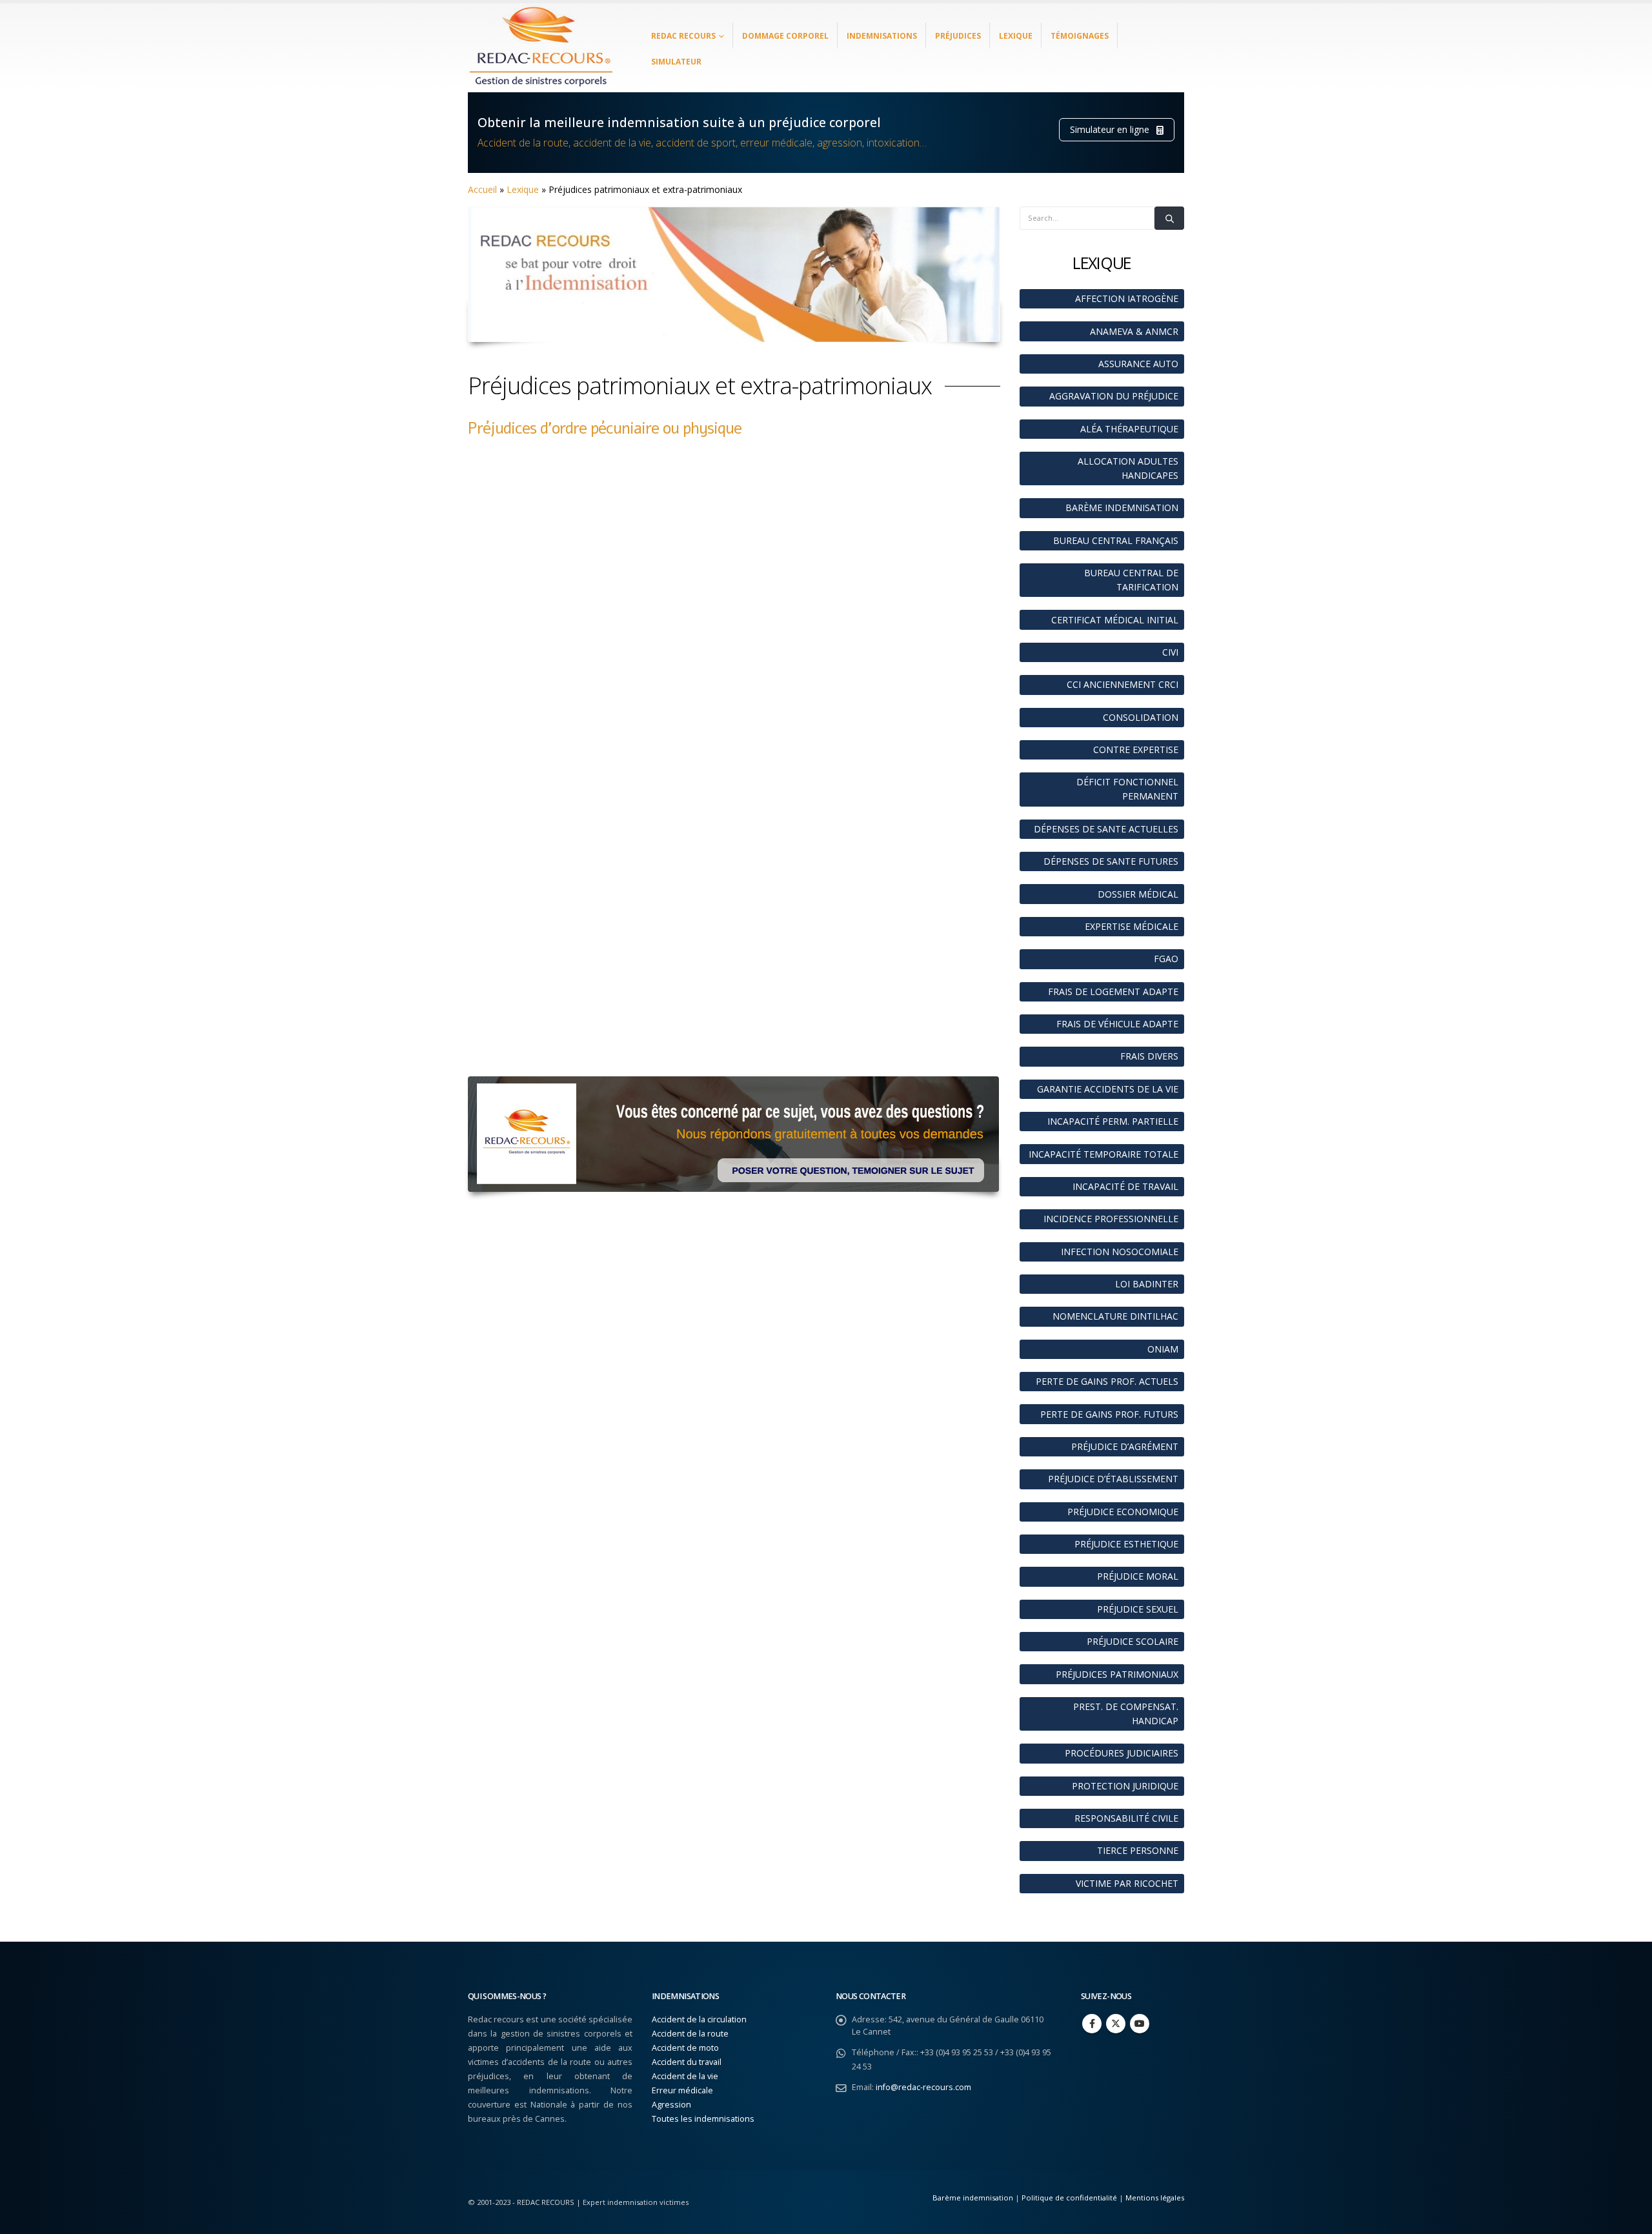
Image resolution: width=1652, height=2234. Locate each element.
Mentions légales (1155, 2198)
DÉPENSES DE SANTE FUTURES (1111, 861)
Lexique (1016, 36)
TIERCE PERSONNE (1138, 1850)
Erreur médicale (682, 2090)
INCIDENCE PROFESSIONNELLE (1111, 1219)
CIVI (1170, 652)
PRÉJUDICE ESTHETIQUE (1126, 1544)
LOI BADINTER (1147, 1284)
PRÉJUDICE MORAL (1138, 1576)
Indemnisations (882, 36)
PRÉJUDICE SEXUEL (1138, 1609)
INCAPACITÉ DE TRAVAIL (1125, 1186)
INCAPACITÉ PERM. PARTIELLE (1113, 1121)
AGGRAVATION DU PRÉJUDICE (1114, 396)
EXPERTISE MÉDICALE (1132, 926)
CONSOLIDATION (1141, 717)
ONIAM (1163, 1349)
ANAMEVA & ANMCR (1134, 331)
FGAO (1166, 959)
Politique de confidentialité (1069, 2198)
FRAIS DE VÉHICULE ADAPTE (1117, 1024)
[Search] (1169, 218)
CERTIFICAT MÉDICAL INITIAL (1115, 620)
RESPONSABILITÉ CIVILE (1126, 1818)
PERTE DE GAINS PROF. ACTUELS (1107, 1381)
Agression (671, 2105)
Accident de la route (690, 2034)
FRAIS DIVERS (1149, 1056)
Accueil (482, 189)
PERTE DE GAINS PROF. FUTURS (1109, 1414)
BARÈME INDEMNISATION (1122, 508)
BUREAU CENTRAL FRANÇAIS (1116, 540)
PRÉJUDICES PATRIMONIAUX (1117, 1674)
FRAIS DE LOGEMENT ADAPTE (1113, 991)
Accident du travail (687, 2062)
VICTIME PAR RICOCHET (1127, 1883)
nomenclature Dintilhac (722, 1050)
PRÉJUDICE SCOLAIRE (1133, 1641)
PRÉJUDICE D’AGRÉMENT (1125, 1446)
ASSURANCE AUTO (1138, 364)
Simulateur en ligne (1111, 129)
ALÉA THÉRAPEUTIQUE (1129, 429)
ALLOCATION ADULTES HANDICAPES (1128, 468)
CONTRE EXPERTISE (1136, 750)
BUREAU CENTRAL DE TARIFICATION (1131, 580)
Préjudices (958, 36)
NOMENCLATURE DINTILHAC (1115, 1316)
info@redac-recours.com (923, 2087)
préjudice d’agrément (844, 770)
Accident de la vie (685, 2076)
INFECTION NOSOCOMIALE (1120, 1252)
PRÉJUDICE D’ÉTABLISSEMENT (1113, 1479)
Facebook (1092, 2024)
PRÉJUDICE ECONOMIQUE (1123, 1512)
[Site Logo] (542, 48)
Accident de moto (685, 2048)
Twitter (1116, 2024)
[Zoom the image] (733, 1083)
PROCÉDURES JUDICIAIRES (1122, 1753)
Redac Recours (683, 36)
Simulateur (676, 62)
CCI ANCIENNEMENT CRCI (1123, 684)
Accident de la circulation (699, 2019)
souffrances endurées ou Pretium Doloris (795, 756)
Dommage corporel (785, 36)
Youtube (1140, 2024)
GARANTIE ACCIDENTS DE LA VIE (1108, 1089)
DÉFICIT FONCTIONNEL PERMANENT (1127, 789)
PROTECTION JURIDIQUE (1125, 1786)
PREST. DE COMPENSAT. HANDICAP (1126, 1714)
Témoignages (1080, 36)
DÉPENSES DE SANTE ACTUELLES (1106, 829)
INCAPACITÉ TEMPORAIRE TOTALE (1103, 1154)
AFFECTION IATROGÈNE (1127, 298)
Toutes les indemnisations (703, 2119)
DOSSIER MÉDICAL (1138, 894)
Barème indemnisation (973, 2198)
